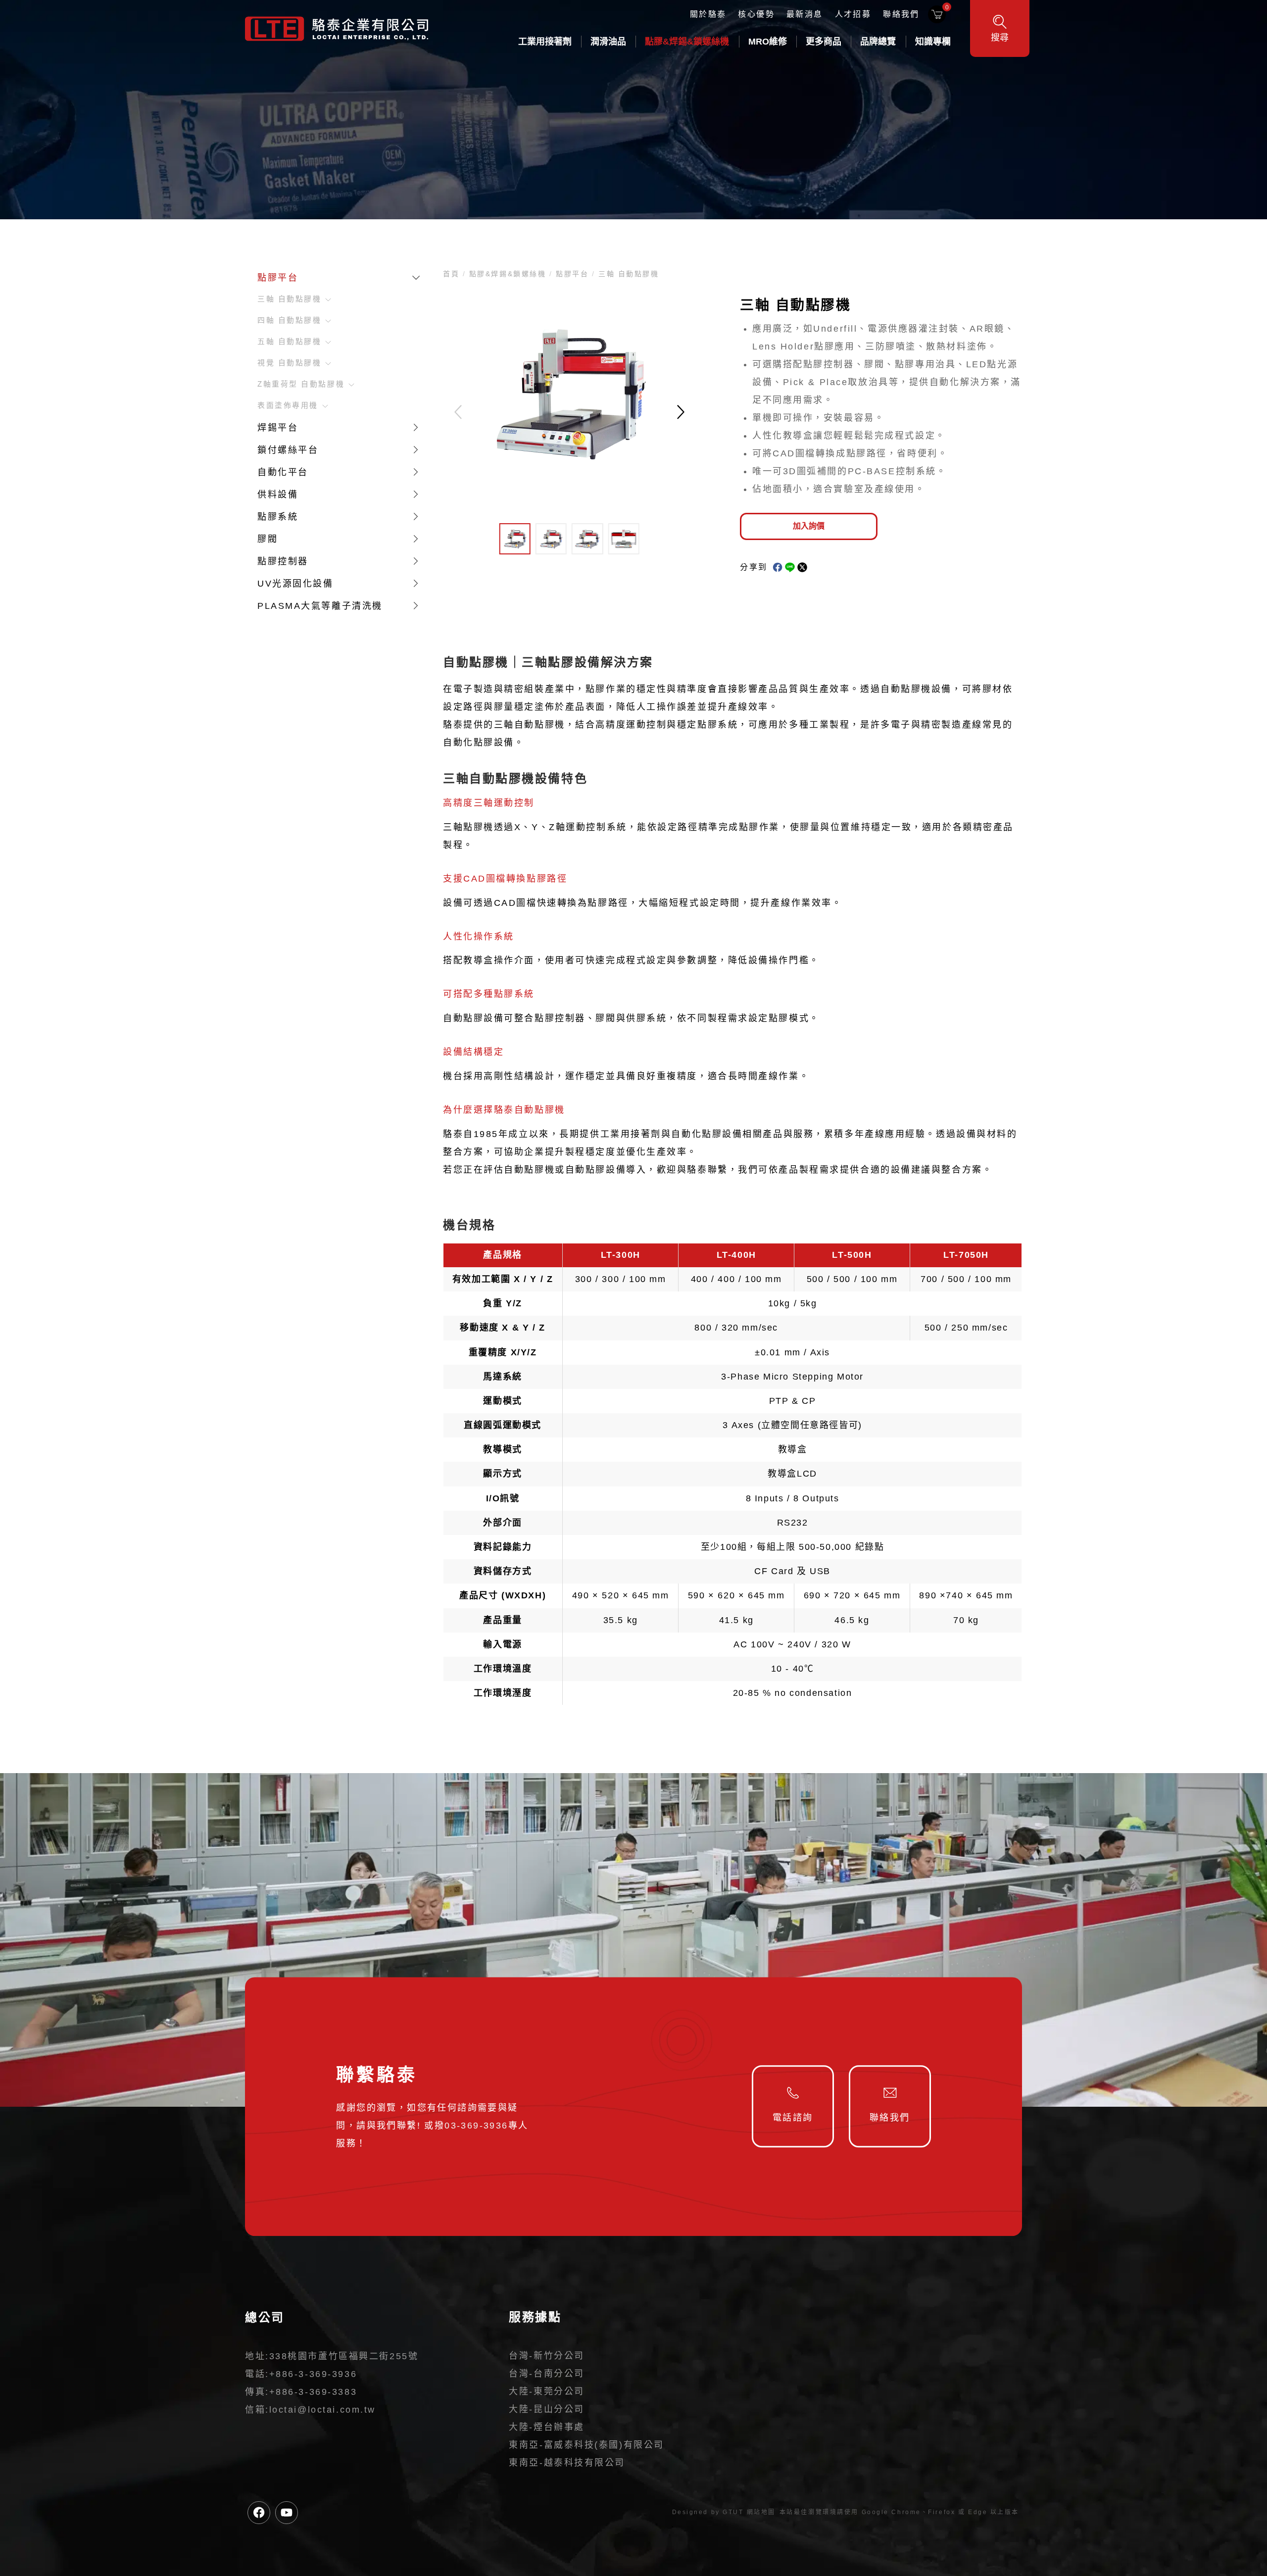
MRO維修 (768, 42)
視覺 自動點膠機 (289, 363)
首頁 (453, 274)
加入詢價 (809, 526)
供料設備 (278, 495)
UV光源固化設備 (295, 584)
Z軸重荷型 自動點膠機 (301, 384)
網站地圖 (761, 2512)
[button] (681, 412)
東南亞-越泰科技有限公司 (567, 2463)
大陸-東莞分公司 (546, 2391)
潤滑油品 (608, 42)
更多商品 (824, 42)
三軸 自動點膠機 (289, 299)
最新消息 (805, 14)
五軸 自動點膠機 (289, 342)
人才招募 (853, 14)
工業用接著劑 (545, 42)
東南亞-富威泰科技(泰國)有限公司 (586, 2445)
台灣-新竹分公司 (546, 2356)
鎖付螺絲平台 (288, 450)
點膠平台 (278, 278)
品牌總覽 (878, 42)
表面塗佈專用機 (288, 405)
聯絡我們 (901, 14)
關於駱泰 (708, 14)
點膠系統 (278, 517)
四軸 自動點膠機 (289, 320)
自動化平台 (283, 472)
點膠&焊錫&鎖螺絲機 (687, 42)
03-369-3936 (476, 2126)
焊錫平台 (278, 428)
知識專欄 (933, 42)
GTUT (733, 2512)
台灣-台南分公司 (546, 2374)
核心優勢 (756, 14)
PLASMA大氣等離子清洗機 (320, 606)
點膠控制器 (283, 561)
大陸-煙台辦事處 (546, 2427)
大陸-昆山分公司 (546, 2409)
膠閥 (268, 539)
